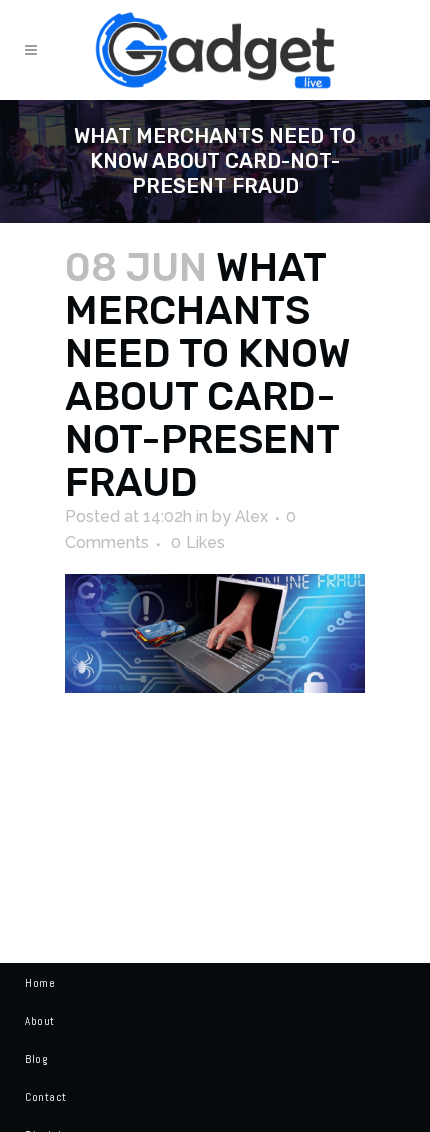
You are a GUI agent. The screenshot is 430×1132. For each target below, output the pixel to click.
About (40, 1021)
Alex (251, 516)
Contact (46, 1097)
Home (40, 983)
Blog (36, 1059)
